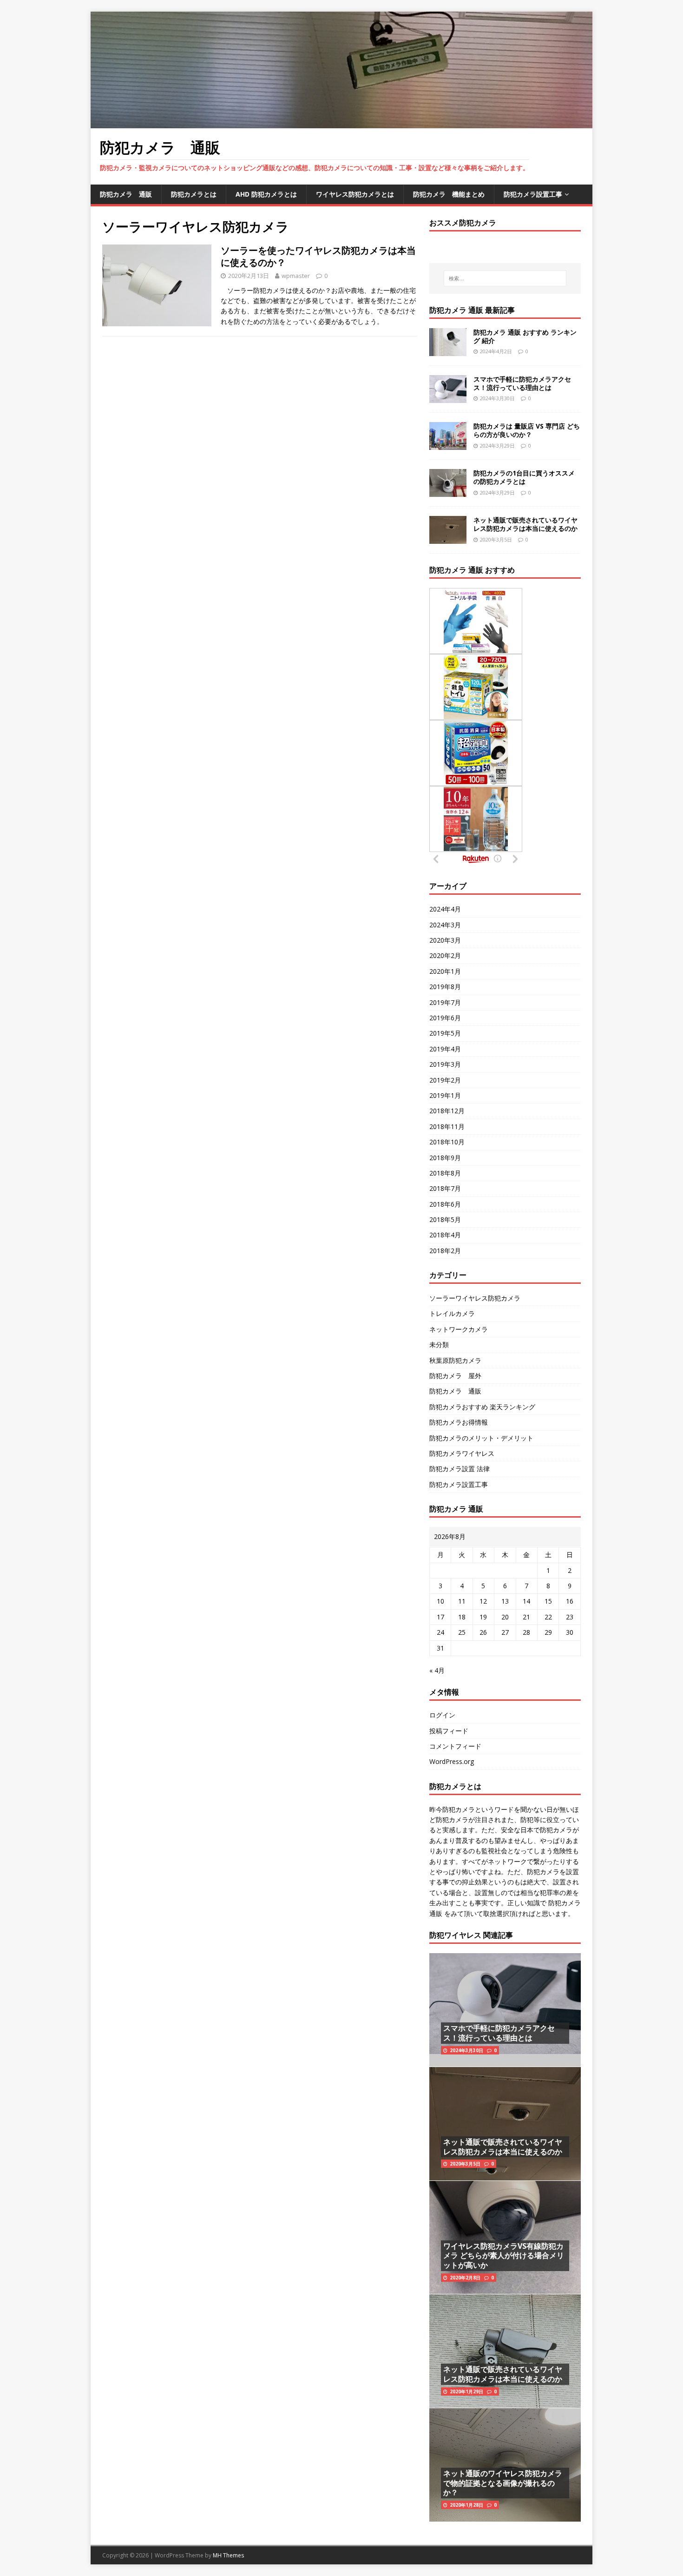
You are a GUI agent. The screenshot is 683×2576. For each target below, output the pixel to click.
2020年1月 (445, 971)
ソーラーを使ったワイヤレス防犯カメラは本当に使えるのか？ (318, 256)
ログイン (442, 1715)
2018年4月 (445, 1235)
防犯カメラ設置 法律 (460, 1469)
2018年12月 (447, 1111)
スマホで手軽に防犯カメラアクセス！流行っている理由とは (522, 383)
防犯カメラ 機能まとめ (449, 194)
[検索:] (505, 278)
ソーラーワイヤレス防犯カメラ (475, 1298)
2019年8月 (445, 987)
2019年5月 (445, 1033)
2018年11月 (447, 1126)
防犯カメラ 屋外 (455, 1376)
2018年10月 (447, 1142)
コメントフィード (455, 1746)
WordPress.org (452, 1761)
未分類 (439, 1344)
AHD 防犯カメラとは (266, 194)
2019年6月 (445, 1018)
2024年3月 (445, 925)
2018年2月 (445, 1251)
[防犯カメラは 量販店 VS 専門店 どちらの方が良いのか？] (448, 445)
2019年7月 (445, 1002)
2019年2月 (445, 1080)
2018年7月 (445, 1188)
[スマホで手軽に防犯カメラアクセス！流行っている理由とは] (448, 398)
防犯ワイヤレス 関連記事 (471, 1935)
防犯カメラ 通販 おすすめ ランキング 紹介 (525, 336)
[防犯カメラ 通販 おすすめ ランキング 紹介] (448, 351)
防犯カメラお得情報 (459, 1422)
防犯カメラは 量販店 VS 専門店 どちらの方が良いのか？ (527, 430)
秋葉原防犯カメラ (455, 1360)
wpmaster (296, 276)
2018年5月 (445, 1219)
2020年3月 (445, 940)
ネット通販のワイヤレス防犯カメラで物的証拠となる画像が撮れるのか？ (503, 2483)
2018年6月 (445, 1204)
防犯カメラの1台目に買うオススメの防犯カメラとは (524, 477)
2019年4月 (445, 1049)
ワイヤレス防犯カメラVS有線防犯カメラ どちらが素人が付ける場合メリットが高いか (504, 2256)
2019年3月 (445, 1064)
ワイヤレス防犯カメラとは (355, 194)
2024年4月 (445, 909)
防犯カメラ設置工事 (533, 194)
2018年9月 (445, 1158)
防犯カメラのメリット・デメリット (481, 1438)
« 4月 (437, 1670)
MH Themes (228, 2555)
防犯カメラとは (194, 194)
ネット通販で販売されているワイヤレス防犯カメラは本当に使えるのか (525, 524)
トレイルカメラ (452, 1313)
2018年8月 (445, 1173)
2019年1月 (445, 1095)
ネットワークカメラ (459, 1329)
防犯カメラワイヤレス (462, 1453)
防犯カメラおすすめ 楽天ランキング (482, 1407)
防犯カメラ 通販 (126, 194)
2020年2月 (445, 955)
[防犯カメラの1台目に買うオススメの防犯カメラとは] (448, 492)
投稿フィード (449, 1731)
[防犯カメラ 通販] (341, 122)
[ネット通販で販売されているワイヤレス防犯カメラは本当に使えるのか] (448, 538)
